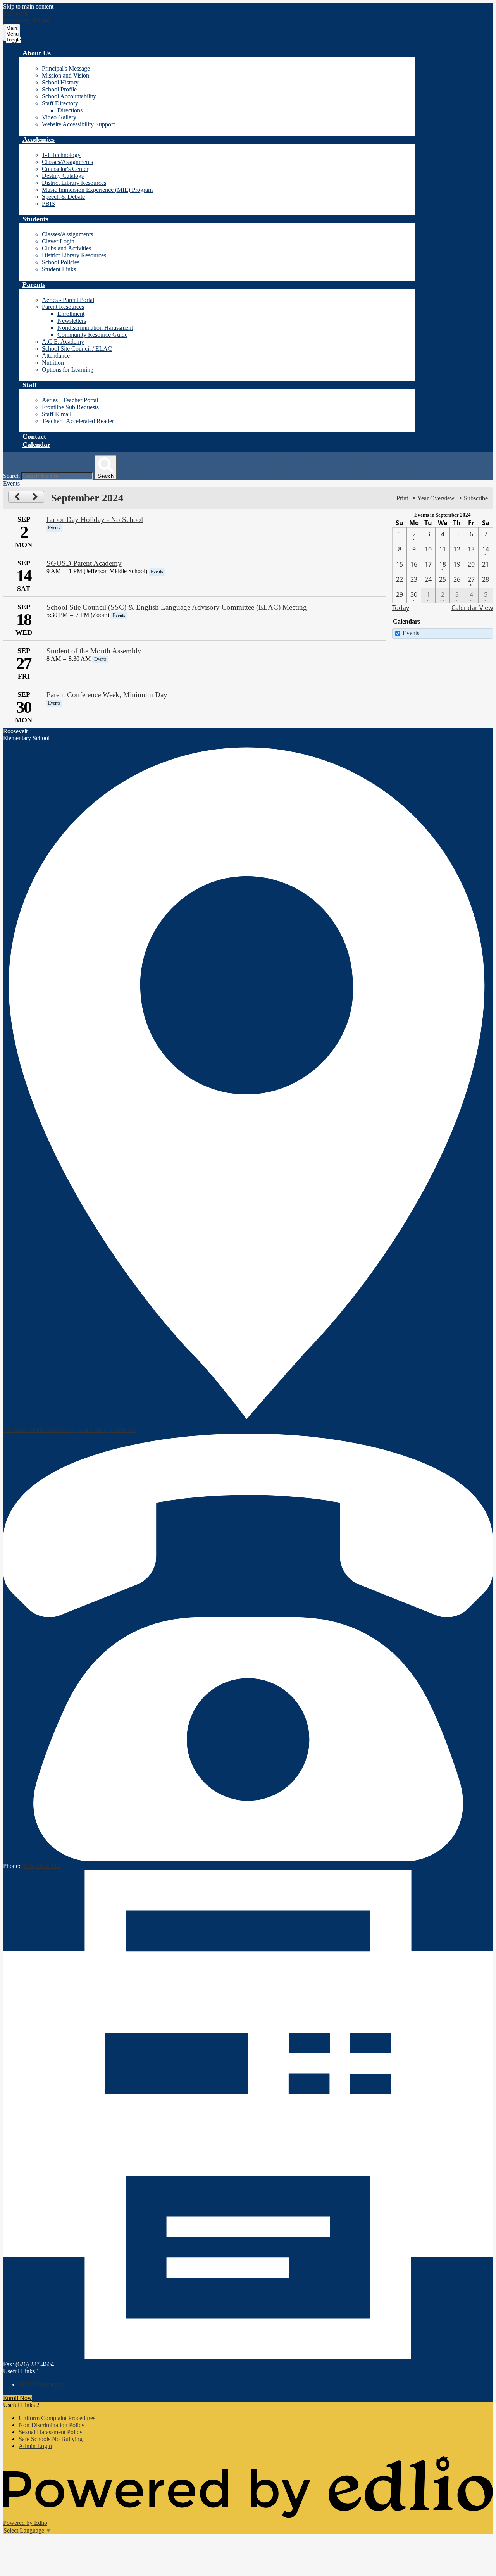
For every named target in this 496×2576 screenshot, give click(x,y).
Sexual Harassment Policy (51, 2432)
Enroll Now (18, 2398)
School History (60, 82)
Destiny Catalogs (63, 176)
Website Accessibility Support (78, 124)
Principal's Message (66, 68)
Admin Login (35, 2446)
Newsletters (72, 321)
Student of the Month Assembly (94, 651)
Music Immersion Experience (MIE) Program (97, 190)
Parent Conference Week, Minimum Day (107, 695)
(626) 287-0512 (41, 1866)
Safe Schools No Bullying (51, 2439)
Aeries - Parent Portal (68, 300)
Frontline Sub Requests (70, 407)
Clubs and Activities (66, 248)
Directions (70, 110)
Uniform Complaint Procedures (57, 2418)
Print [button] (402, 498)
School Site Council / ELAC (77, 349)
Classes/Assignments (67, 162)
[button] (37, 53)
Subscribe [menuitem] (476, 498)
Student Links (59, 269)
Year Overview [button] (436, 498)
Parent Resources (63, 307)
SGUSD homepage (42, 2384)
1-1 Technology (61, 155)
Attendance (56, 356)
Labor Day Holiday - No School (95, 520)
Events (411, 633)
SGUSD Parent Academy (84, 563)
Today (401, 608)
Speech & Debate (63, 197)
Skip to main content (28, 6)
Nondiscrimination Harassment (95, 328)
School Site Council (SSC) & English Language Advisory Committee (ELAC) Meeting (177, 607)
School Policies (61, 262)
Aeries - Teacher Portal (70, 400)
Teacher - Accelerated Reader (78, 421)
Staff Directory (60, 103)
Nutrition (53, 363)
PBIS (48, 204)
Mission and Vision (65, 75)
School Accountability (69, 96)
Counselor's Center (65, 169)
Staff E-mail (57, 414)
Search (11, 476)
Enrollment (71, 314)
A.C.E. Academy (63, 342)
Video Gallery (59, 117)
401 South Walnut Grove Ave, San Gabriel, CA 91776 (70, 1430)
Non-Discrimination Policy (52, 2425)
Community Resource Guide (92, 335)
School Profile (59, 89)
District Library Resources (74, 183)
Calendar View (472, 608)
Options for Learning (68, 370)
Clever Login (58, 241)
